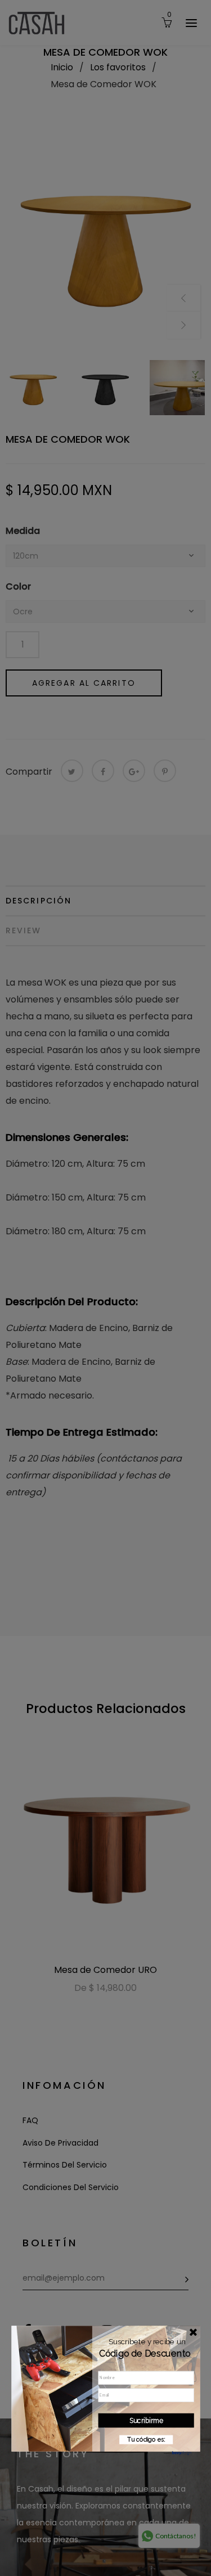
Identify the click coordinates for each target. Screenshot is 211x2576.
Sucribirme (146, 2420)
